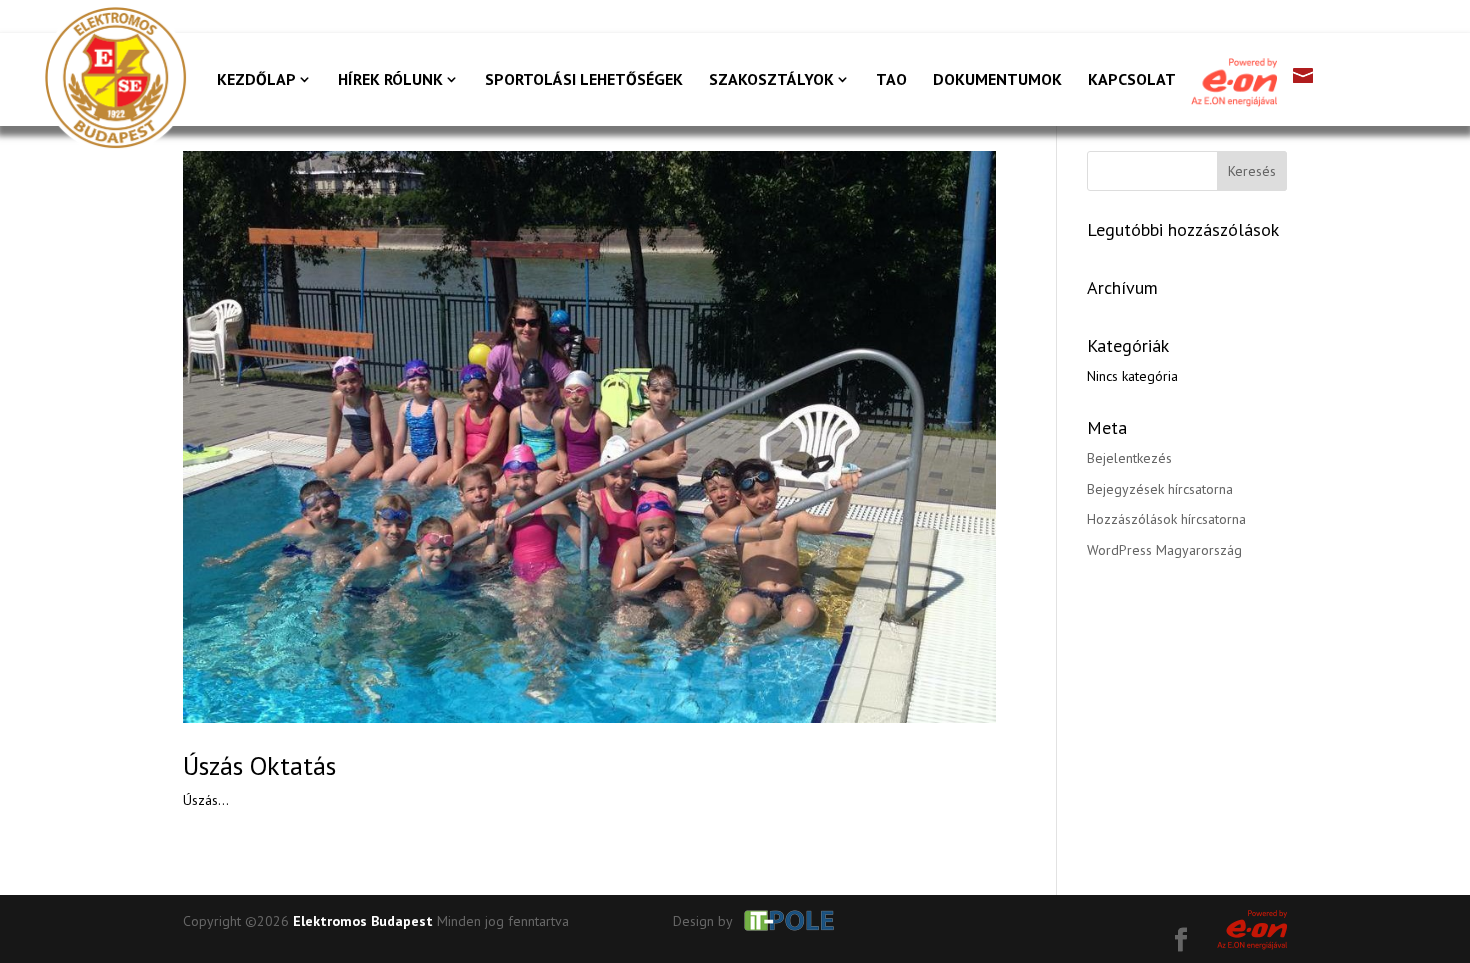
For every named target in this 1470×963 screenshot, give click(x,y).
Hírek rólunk (390, 80)
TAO (891, 80)
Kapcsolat (1132, 80)
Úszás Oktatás (259, 765)
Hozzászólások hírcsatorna (1166, 519)
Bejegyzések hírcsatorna (1160, 489)
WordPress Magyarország (1164, 550)
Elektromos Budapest (363, 921)
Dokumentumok (997, 80)
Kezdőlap (256, 80)
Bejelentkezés (1129, 458)
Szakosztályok (771, 80)
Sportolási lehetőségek (584, 80)
